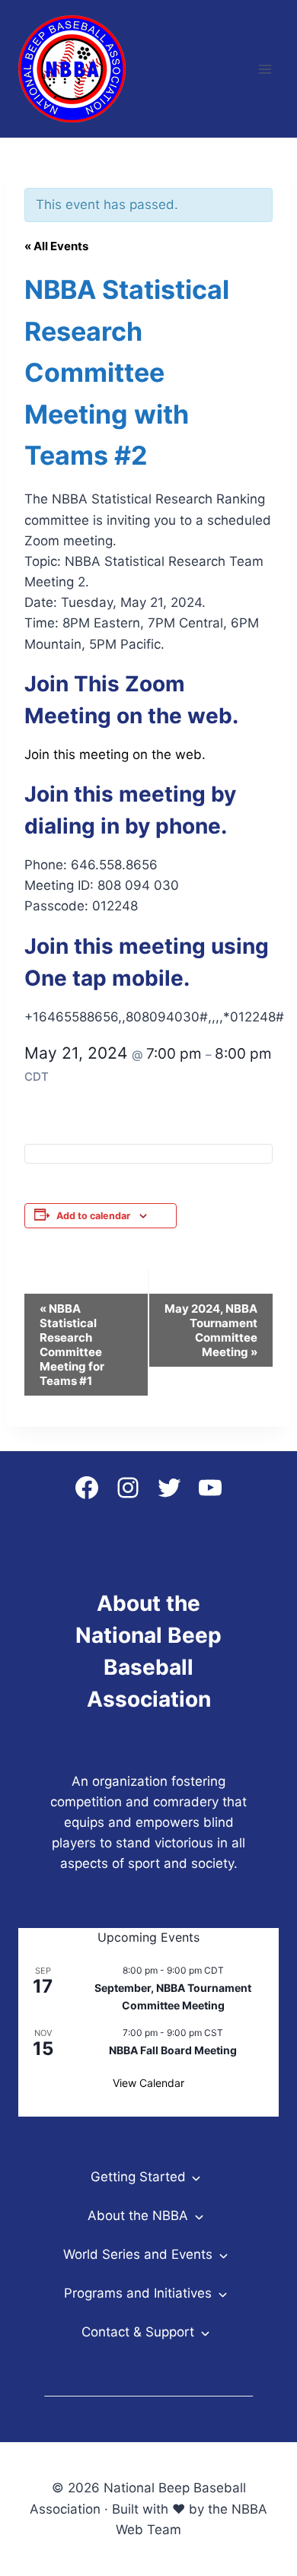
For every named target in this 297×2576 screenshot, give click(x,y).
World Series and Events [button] (138, 2254)
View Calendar (148, 2083)
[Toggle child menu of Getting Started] (196, 2177)
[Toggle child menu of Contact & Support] (204, 2331)
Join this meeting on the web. (115, 754)
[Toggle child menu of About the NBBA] (198, 2216)
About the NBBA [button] (138, 2215)
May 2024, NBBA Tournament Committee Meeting (211, 1330)
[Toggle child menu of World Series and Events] (223, 2255)
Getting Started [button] (138, 2177)
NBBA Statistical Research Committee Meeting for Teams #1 (72, 1345)
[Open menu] (265, 69)
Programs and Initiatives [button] (138, 2293)
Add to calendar (93, 1216)
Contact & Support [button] (138, 2332)
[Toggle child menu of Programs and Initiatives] (222, 2293)
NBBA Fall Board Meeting (173, 2050)
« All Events (56, 246)
